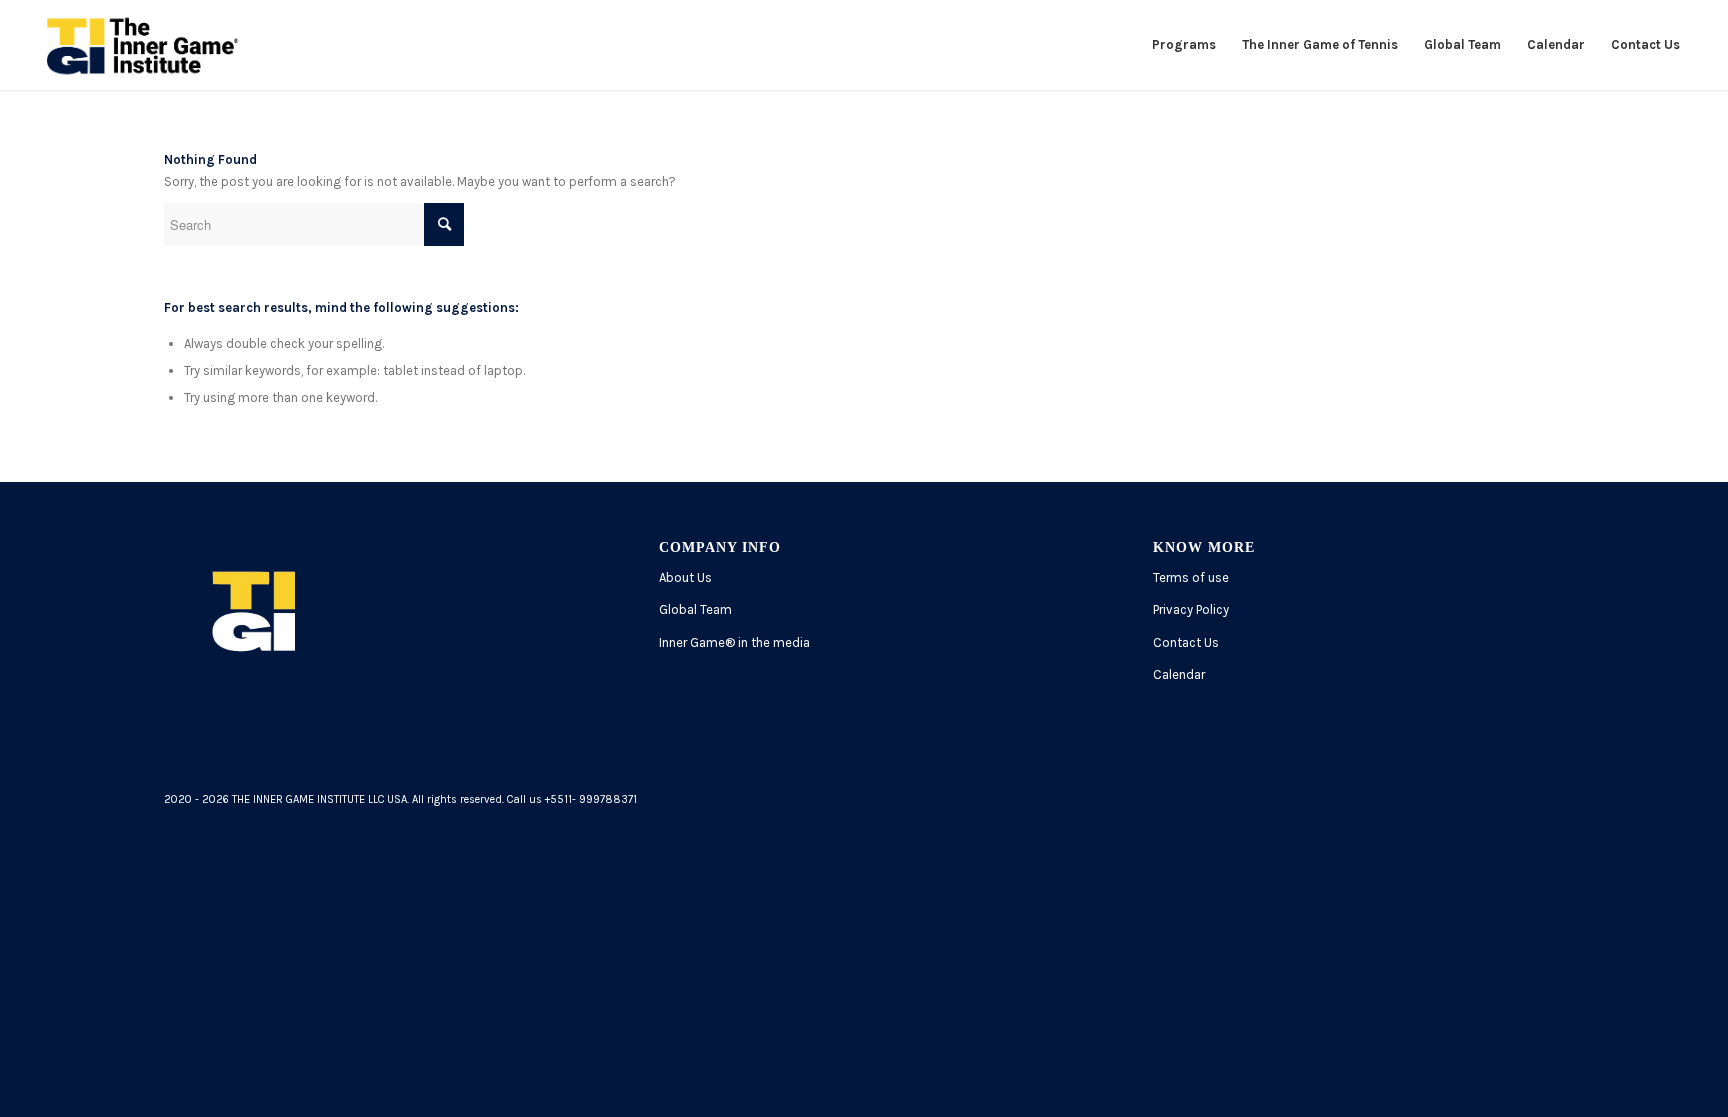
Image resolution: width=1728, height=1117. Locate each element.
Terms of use (1191, 577)
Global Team (695, 609)
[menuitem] (1184, 45)
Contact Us (1186, 642)
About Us (685, 577)
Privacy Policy (1191, 609)
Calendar (1179, 674)
